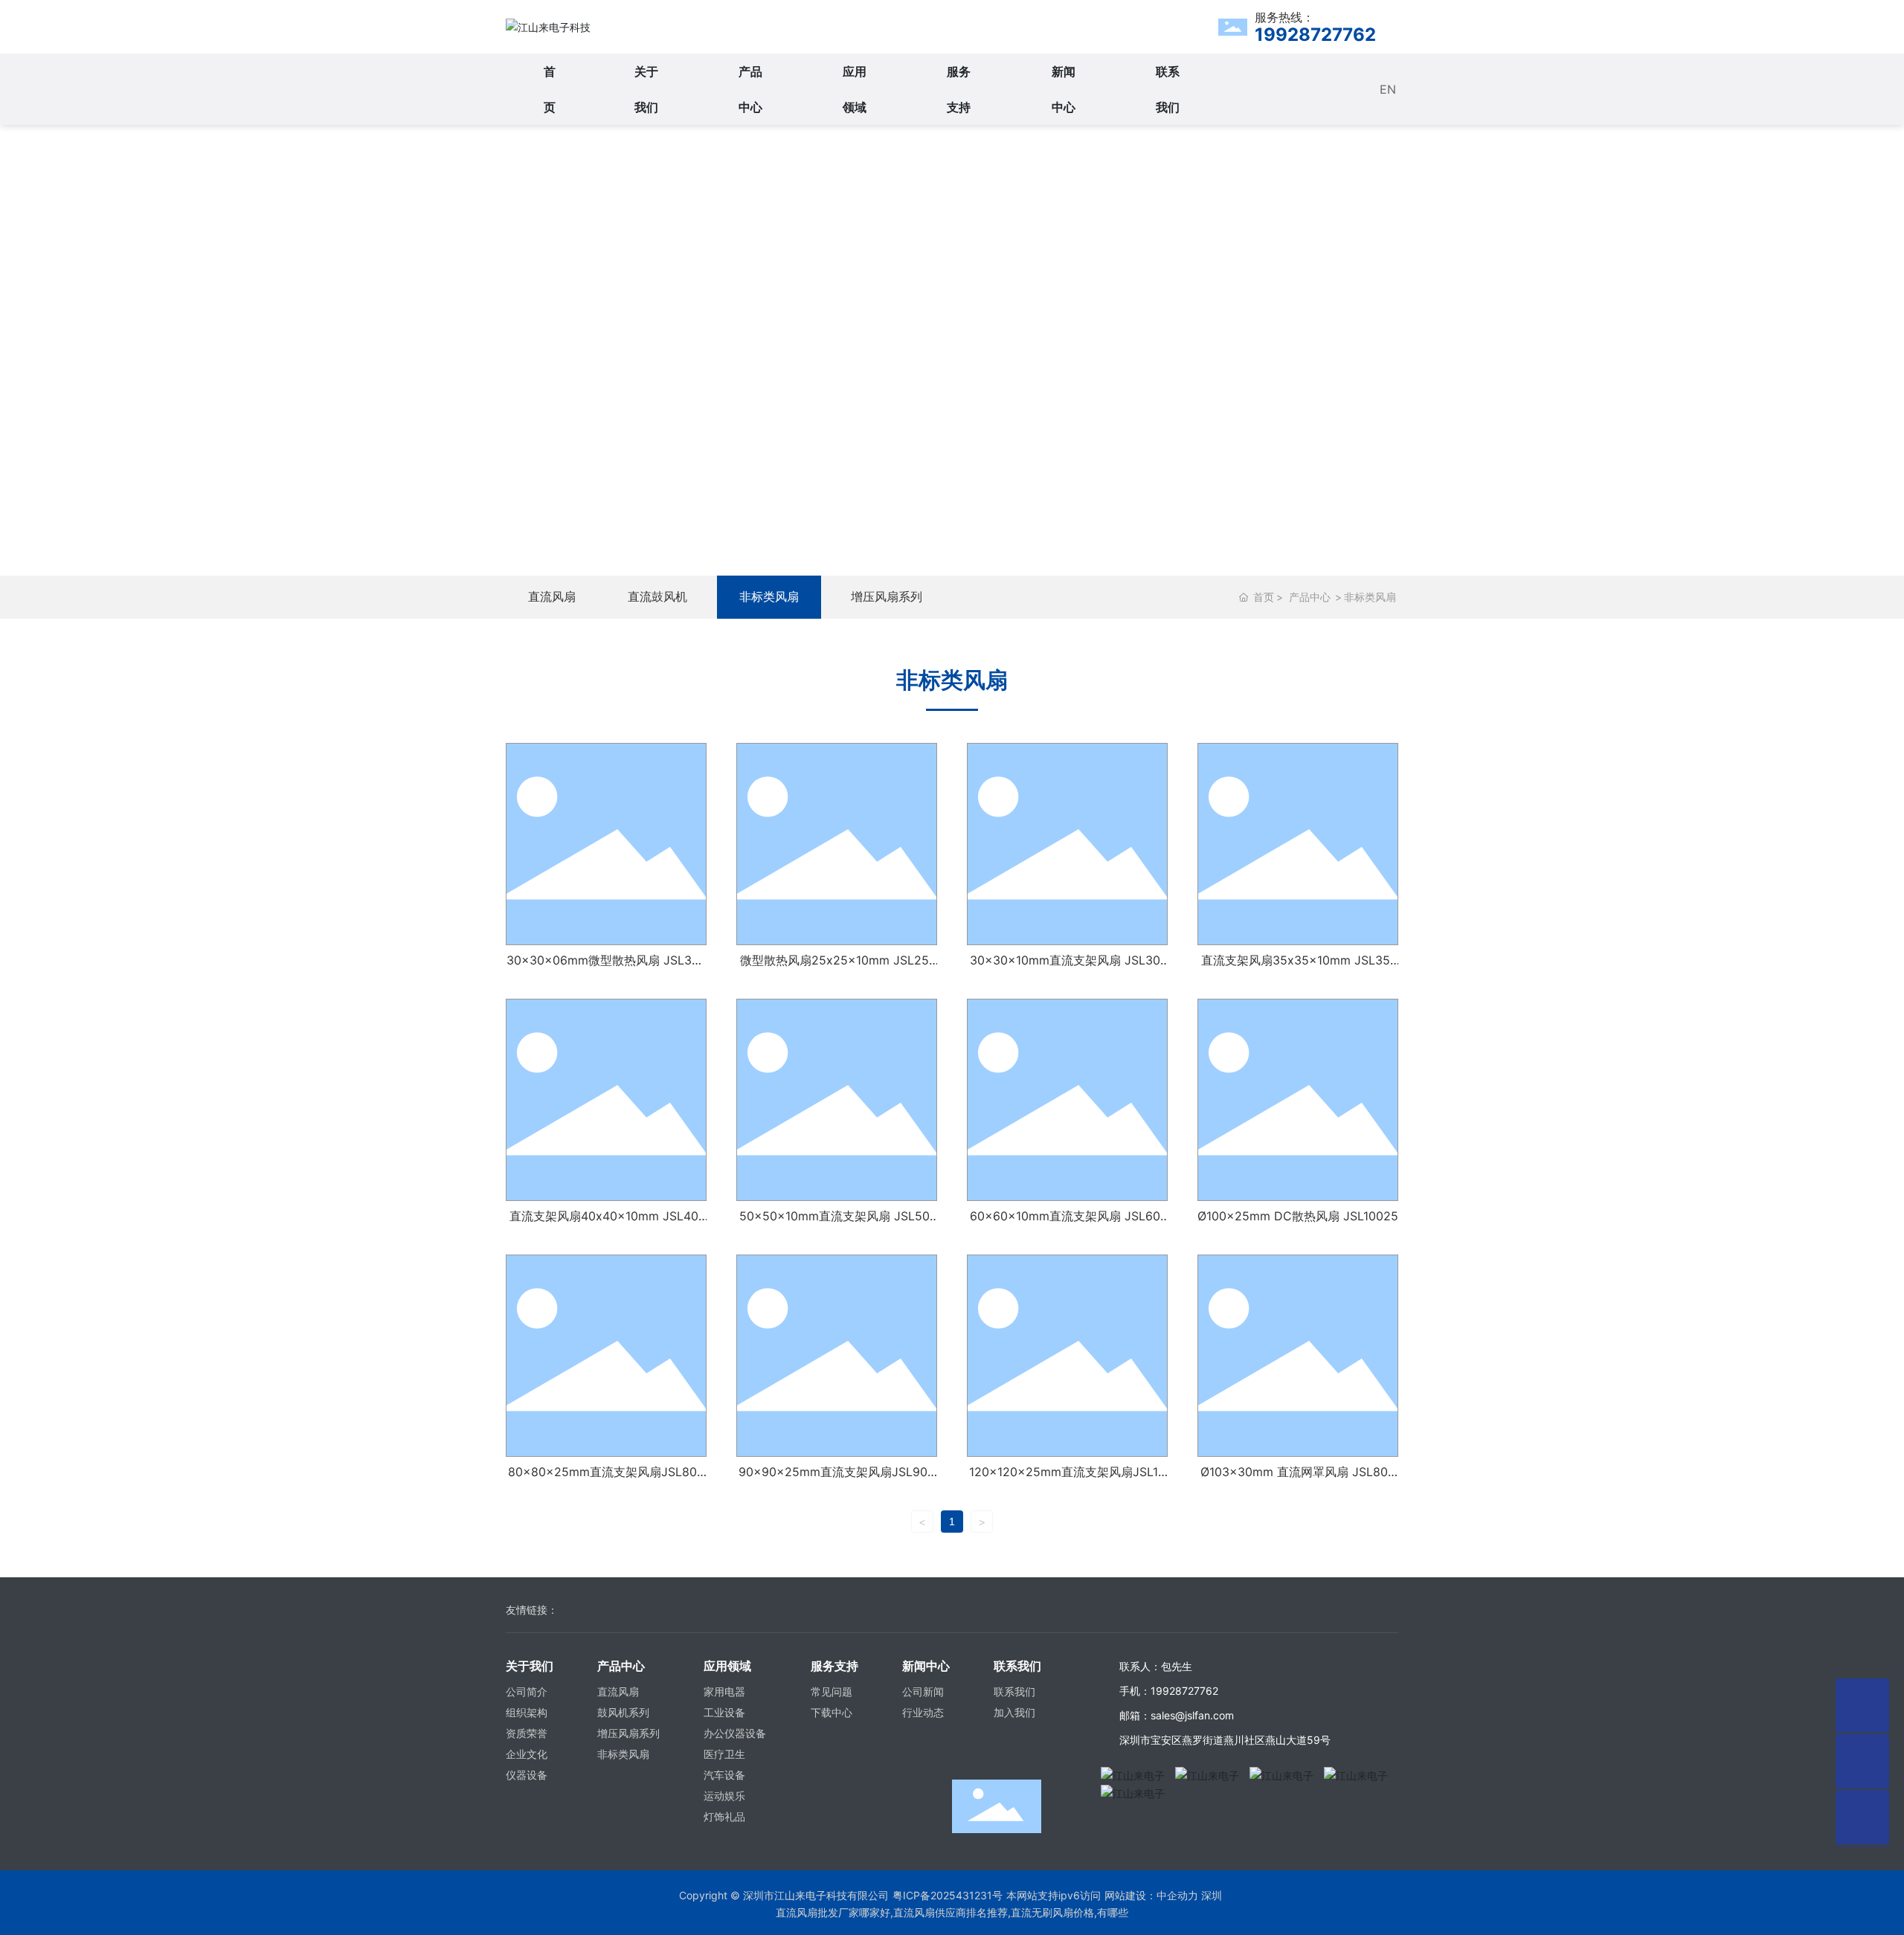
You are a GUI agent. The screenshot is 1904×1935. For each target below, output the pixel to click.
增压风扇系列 (887, 597)
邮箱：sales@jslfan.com (1177, 1715)
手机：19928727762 (1169, 1691)
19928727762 (1315, 35)
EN (1388, 89)
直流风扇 (552, 597)
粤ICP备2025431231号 (948, 1895)
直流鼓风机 (657, 597)
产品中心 (952, 334)
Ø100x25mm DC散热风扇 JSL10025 (1298, 1216)
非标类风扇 (769, 597)
